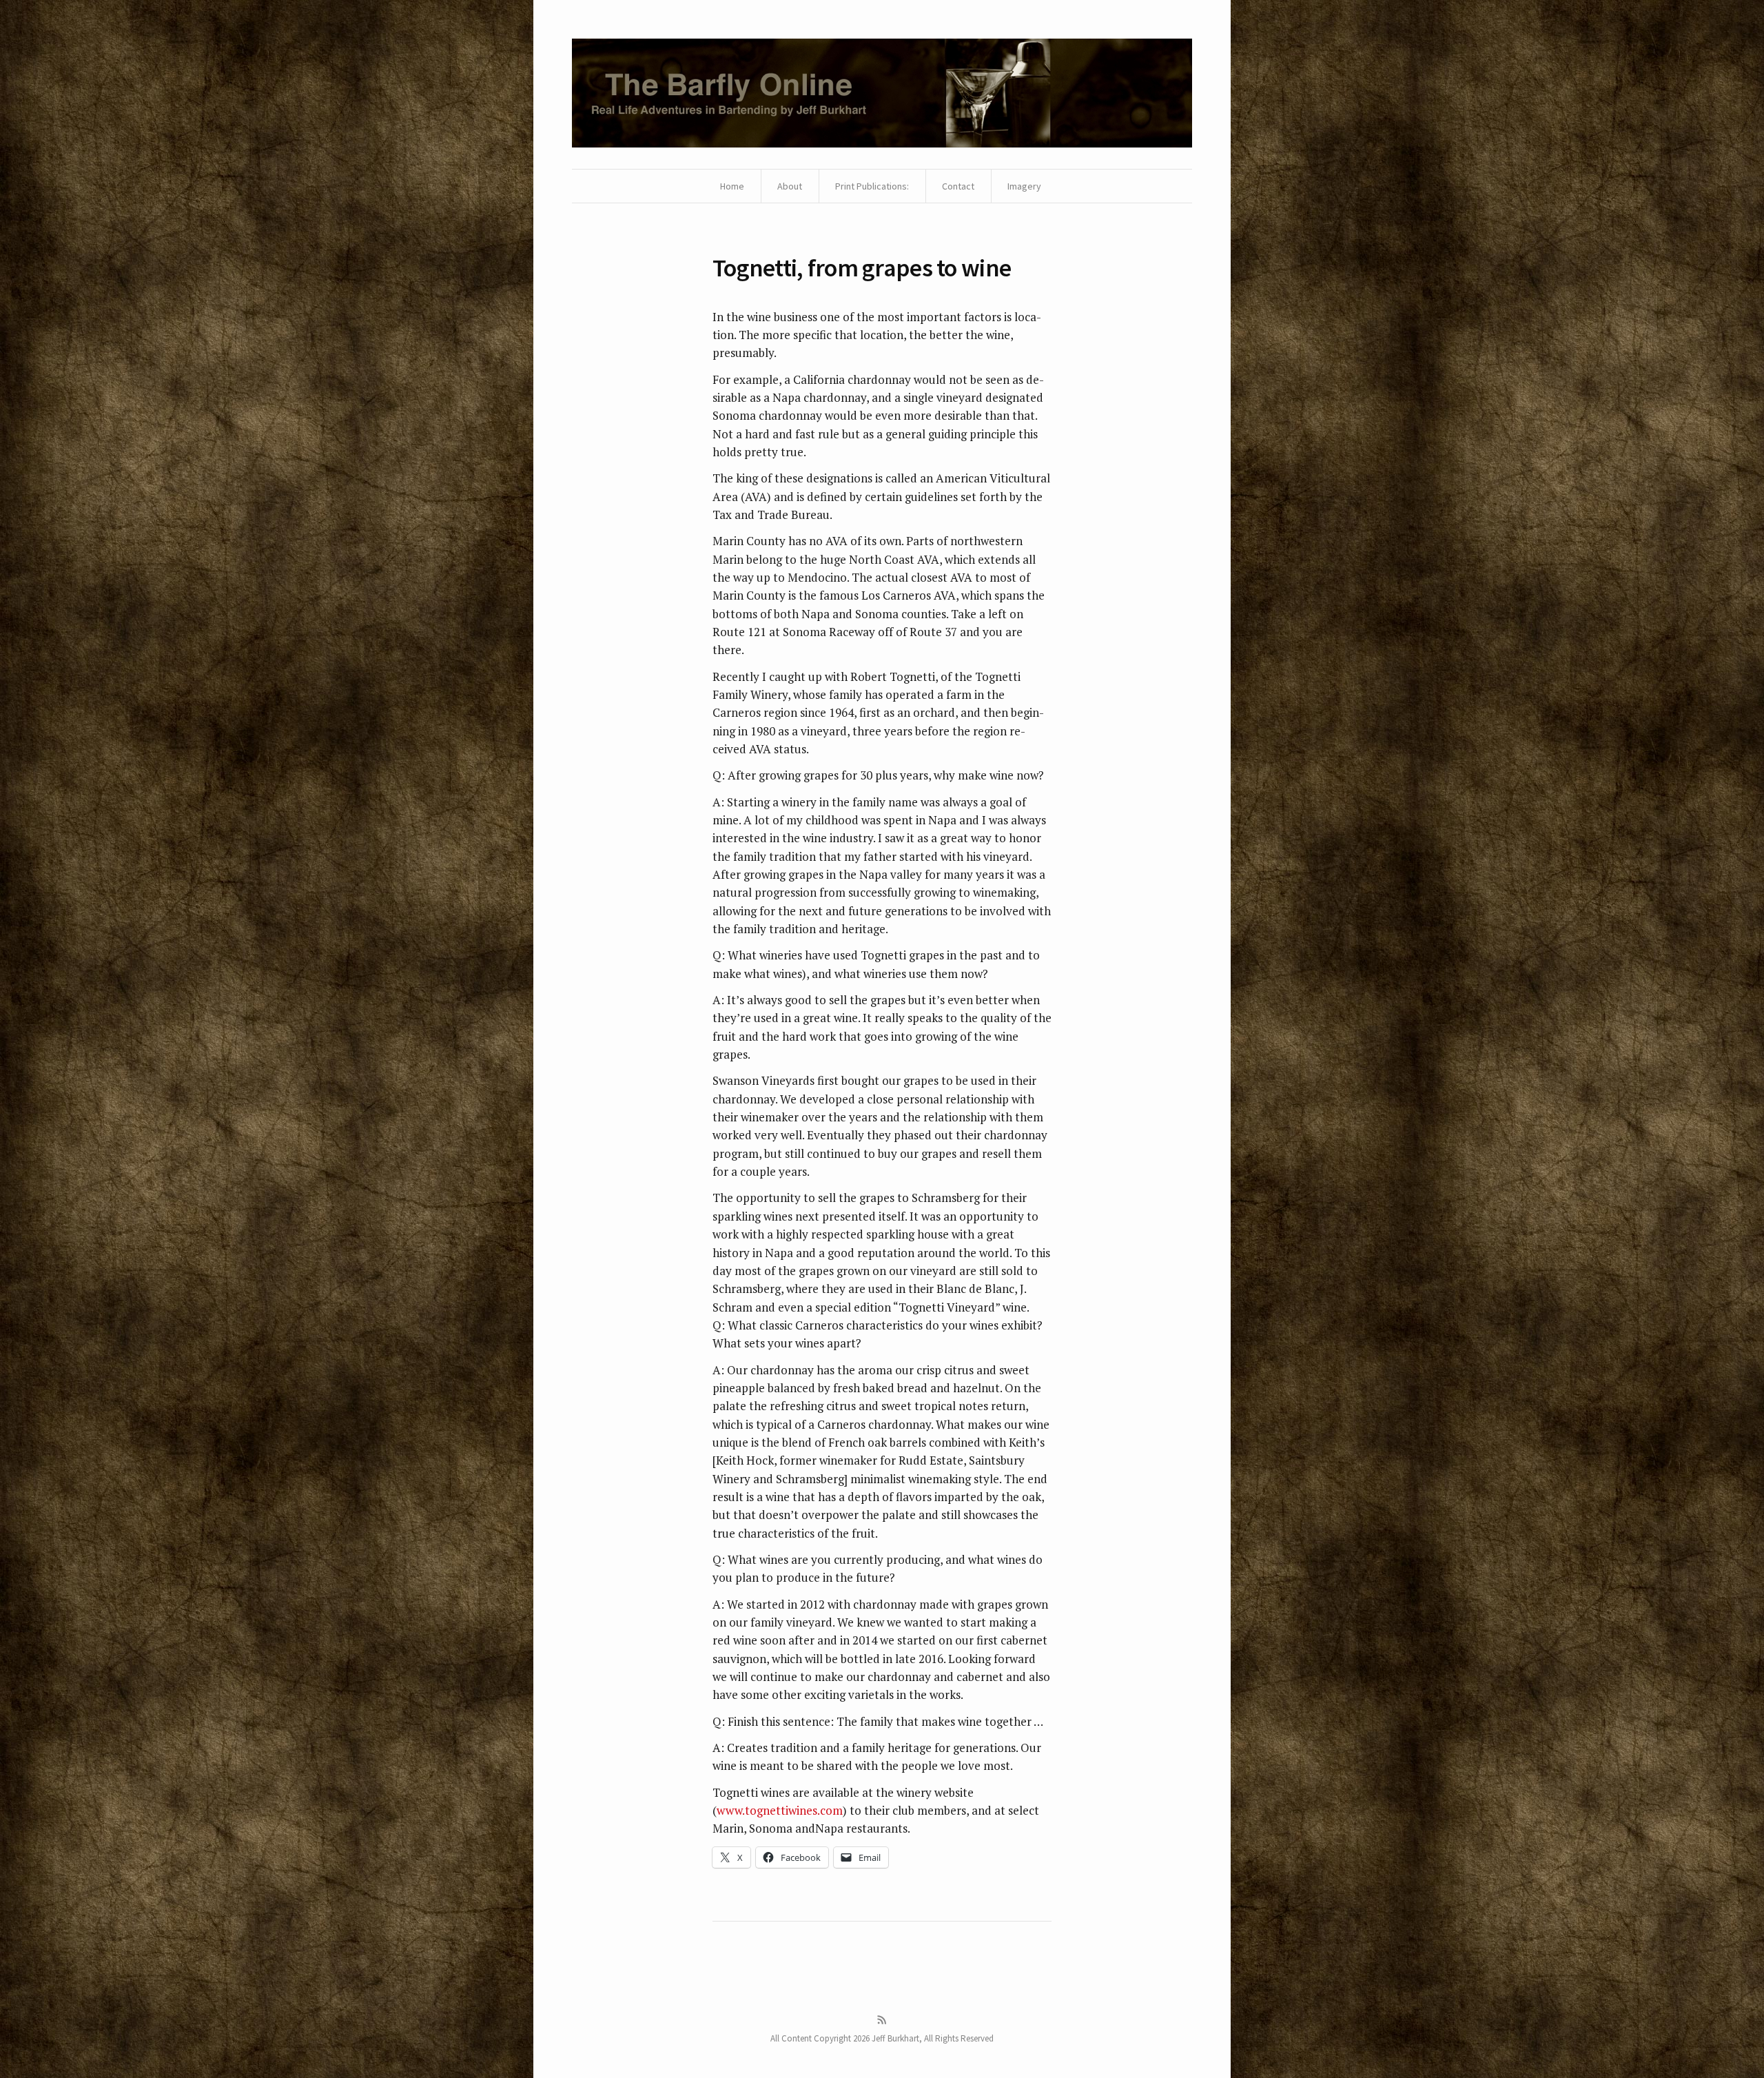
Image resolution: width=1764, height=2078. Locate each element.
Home (732, 186)
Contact (958, 186)
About (790, 186)
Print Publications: (872, 186)
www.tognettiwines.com (780, 1810)
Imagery (1024, 186)
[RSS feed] (882, 2020)
